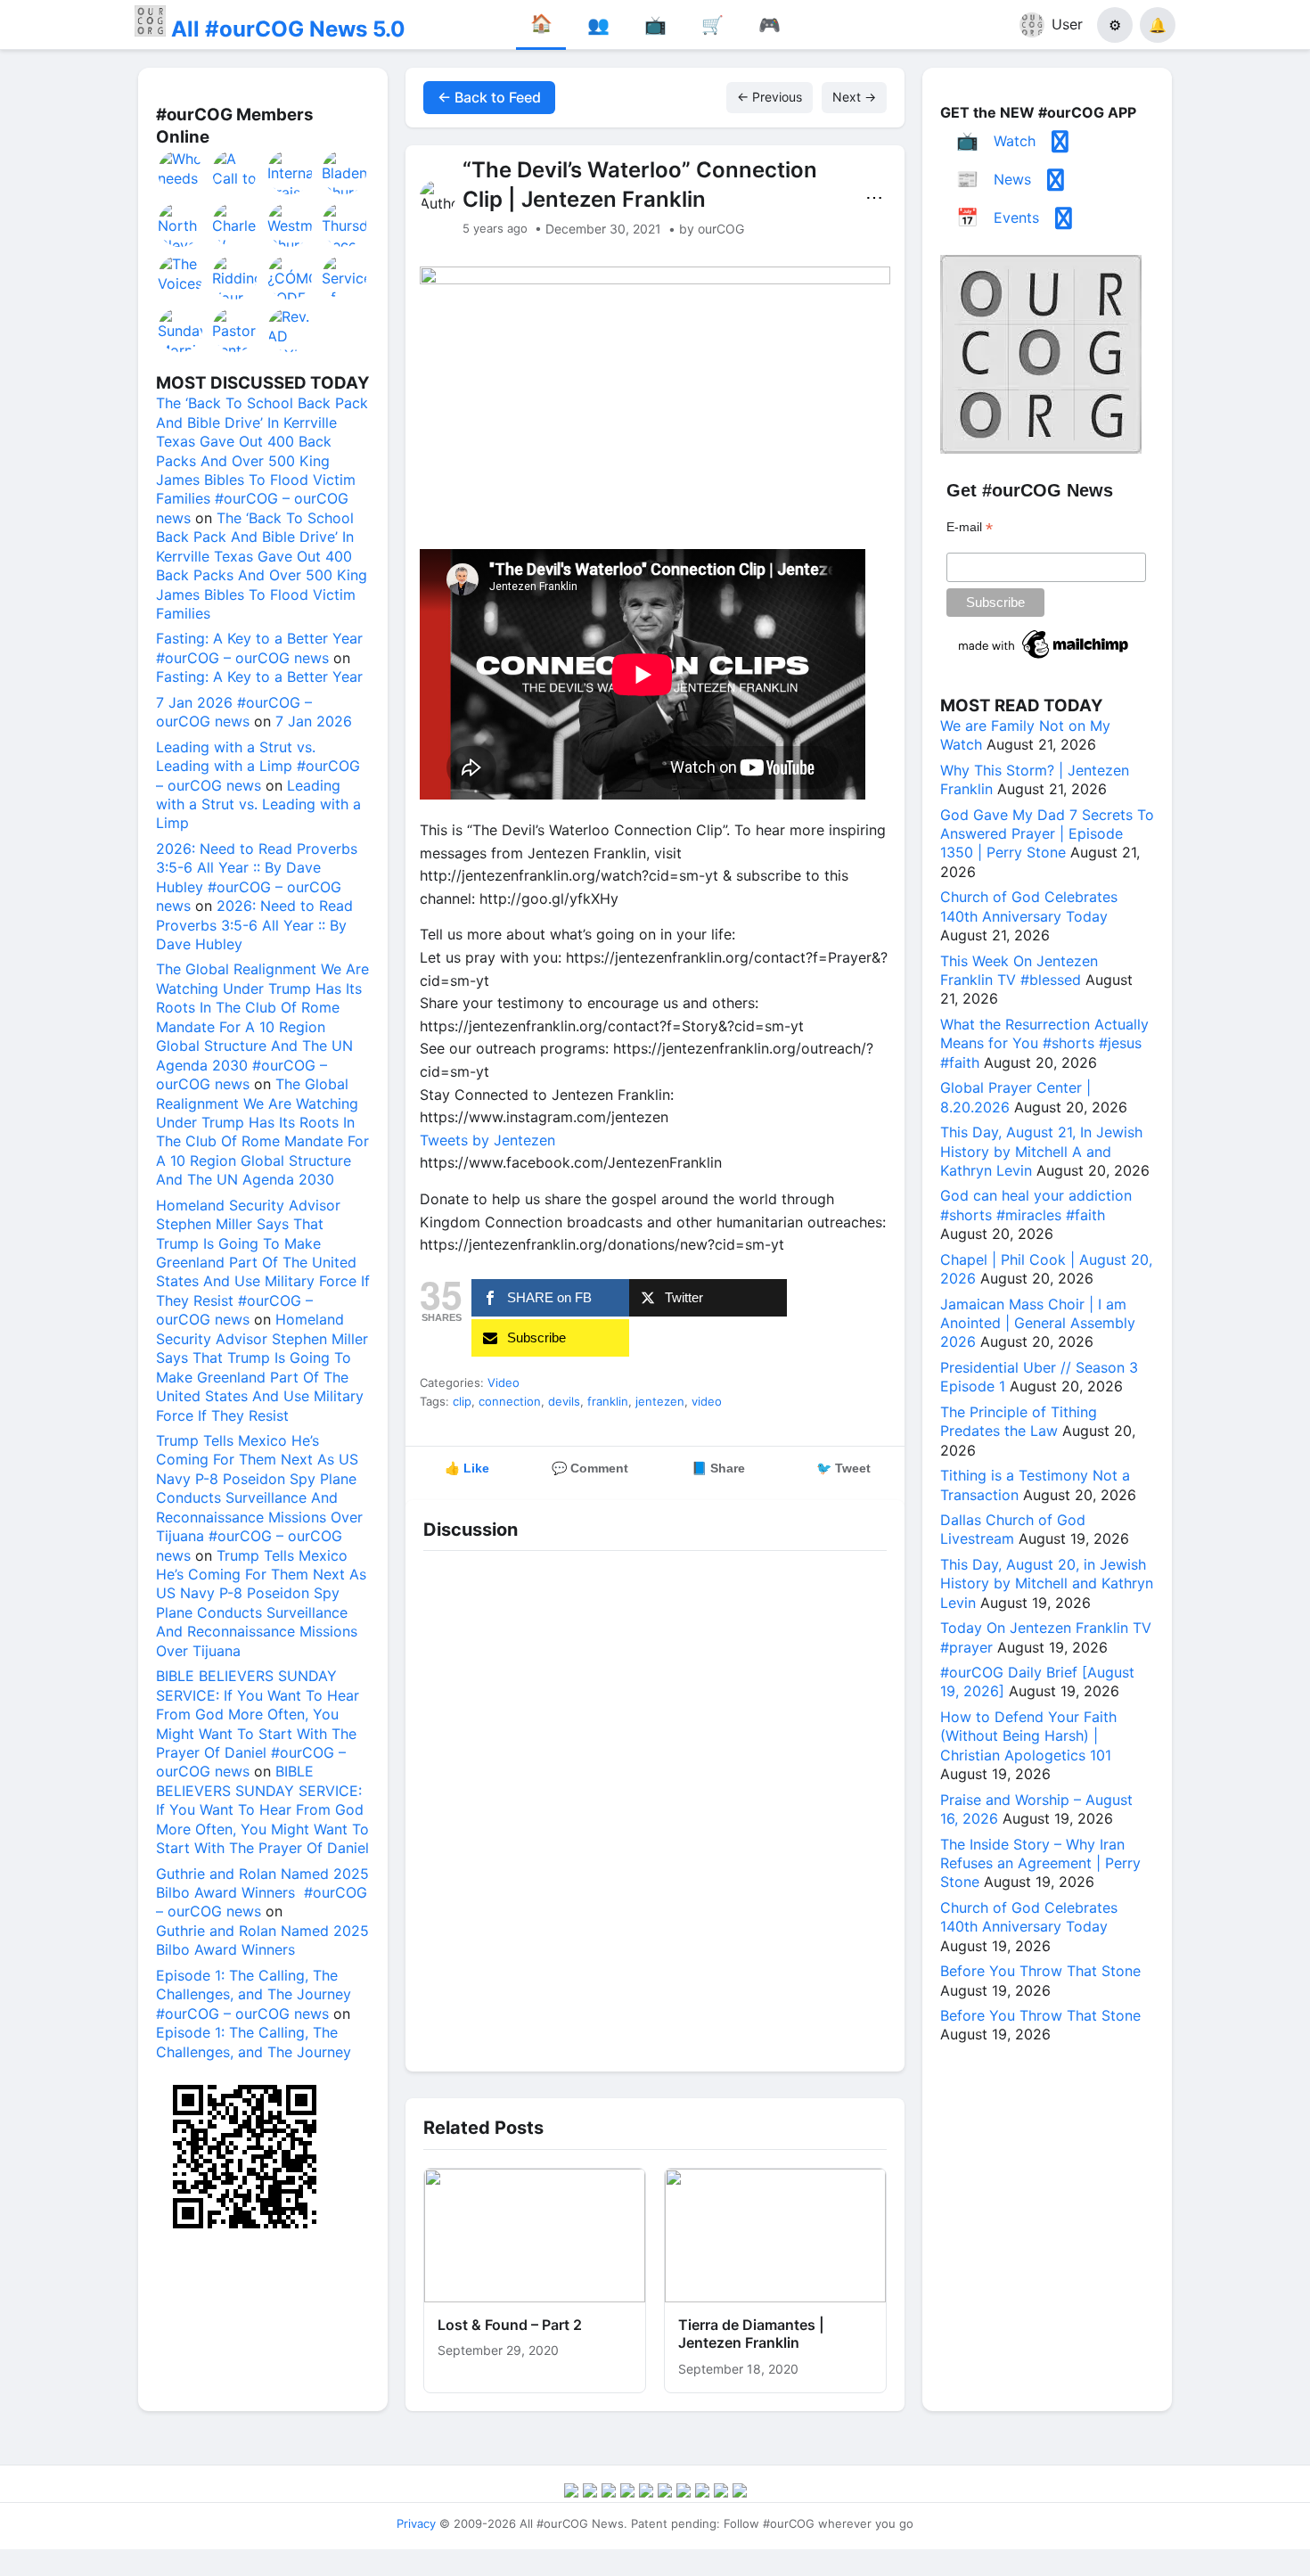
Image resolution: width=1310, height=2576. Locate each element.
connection (510, 1401)
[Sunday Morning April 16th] (181, 330)
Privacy (416, 2523)
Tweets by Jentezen (487, 1140)
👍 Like (467, 1468)
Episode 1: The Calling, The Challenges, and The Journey (254, 2042)
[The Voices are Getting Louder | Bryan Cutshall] (181, 277)
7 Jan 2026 (314, 721)
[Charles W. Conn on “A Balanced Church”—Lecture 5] (235, 225)
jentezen (660, 1401)
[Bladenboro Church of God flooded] (345, 172)
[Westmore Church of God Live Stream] (291, 225)
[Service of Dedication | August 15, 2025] (345, 277)
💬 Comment (590, 1468)
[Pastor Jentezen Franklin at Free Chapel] (235, 330)
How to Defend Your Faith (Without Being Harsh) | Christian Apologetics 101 (1028, 1736)
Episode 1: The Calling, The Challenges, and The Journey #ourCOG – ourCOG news (254, 1994)
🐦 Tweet (843, 1468)
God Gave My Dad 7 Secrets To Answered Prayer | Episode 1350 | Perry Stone (1047, 834)
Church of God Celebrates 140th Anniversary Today (1029, 906)
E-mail (970, 527)
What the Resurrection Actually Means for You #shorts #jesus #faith (1044, 1043)
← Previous (770, 97)
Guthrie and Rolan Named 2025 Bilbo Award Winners (262, 1940)
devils (564, 1401)
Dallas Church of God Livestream (1013, 1529)
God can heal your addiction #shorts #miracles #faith (1036, 1205)
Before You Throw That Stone (1040, 1971)
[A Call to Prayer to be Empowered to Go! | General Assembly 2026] (235, 172)
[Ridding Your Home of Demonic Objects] (235, 277)
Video (504, 1382)
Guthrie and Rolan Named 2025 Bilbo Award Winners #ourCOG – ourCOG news (262, 1893)
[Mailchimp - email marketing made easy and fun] (1044, 659)
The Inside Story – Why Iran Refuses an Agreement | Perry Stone (1040, 1863)
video (707, 1401)
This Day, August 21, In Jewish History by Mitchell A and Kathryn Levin (1041, 1151)
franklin (608, 1401)
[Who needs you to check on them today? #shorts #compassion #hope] (181, 172)
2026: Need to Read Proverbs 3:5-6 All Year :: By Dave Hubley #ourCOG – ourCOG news (257, 877)
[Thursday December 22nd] (345, 225)
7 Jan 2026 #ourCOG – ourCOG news (234, 712)
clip (462, 1401)
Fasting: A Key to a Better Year (259, 677)
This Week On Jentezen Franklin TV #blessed (1019, 970)
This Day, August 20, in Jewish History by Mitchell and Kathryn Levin (1047, 1583)
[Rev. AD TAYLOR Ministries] (291, 330)
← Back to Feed (489, 97)
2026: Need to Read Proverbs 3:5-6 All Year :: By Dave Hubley (254, 925)
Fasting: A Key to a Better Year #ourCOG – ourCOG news (259, 648)
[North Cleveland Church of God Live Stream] (181, 225)
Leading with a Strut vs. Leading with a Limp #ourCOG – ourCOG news (258, 766)
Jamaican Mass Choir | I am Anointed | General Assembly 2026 (1038, 1323)
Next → (854, 97)
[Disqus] (655, 1807)
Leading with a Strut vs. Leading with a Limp (258, 804)
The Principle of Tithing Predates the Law (1019, 1421)
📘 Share (718, 1468)
